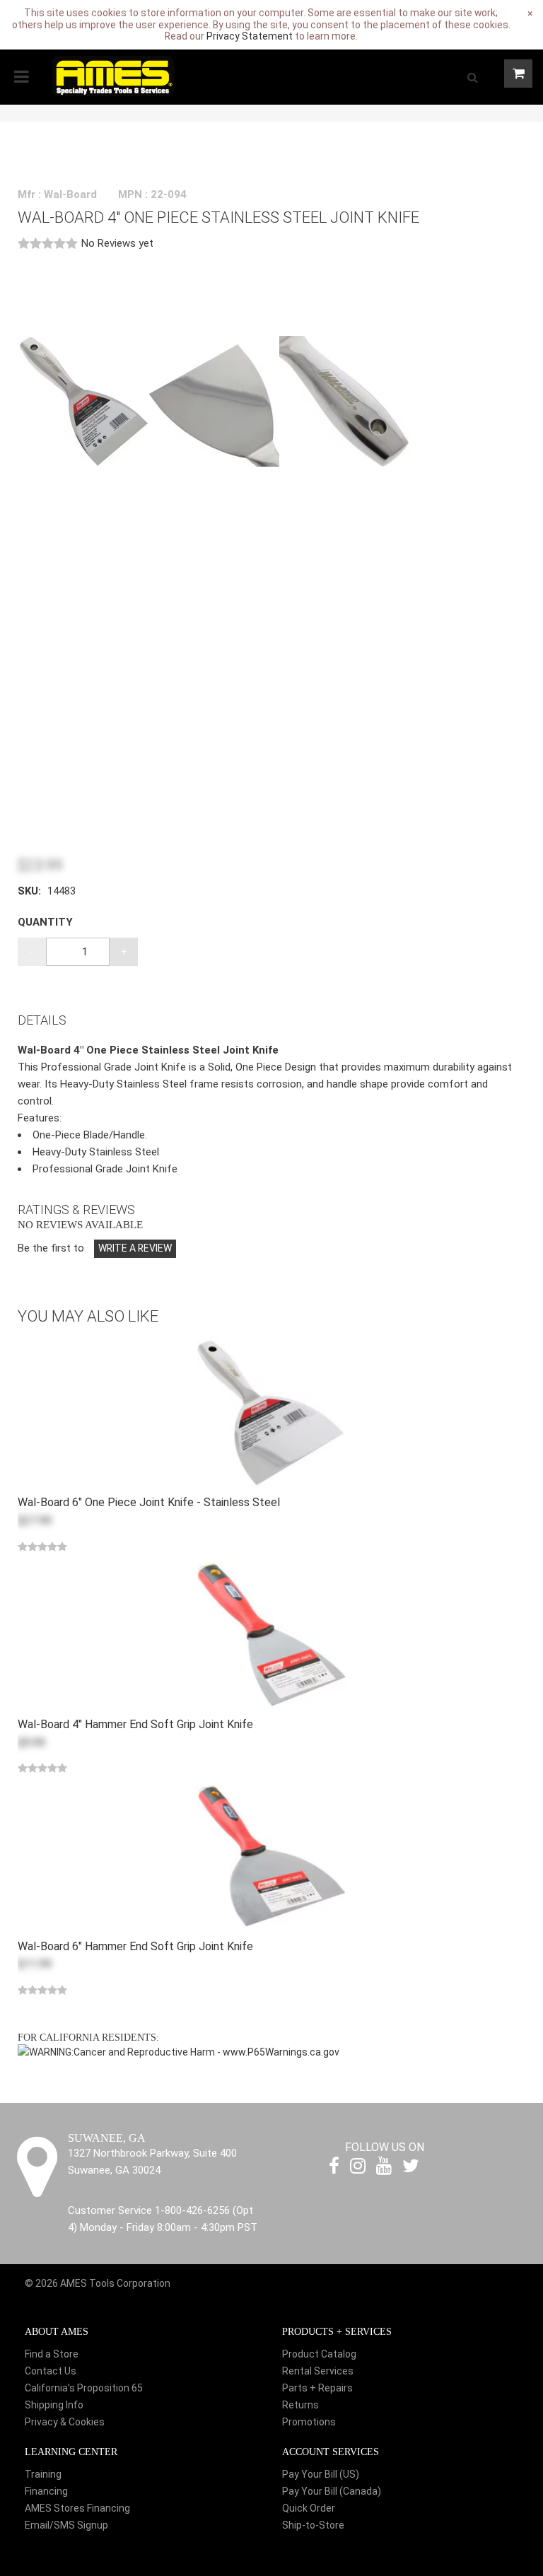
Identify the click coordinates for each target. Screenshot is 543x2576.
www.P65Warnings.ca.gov (281, 2052)
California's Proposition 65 (84, 2388)
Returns (300, 2405)
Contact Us (51, 2371)
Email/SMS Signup (66, 2525)
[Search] (472, 77)
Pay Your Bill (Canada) (332, 2491)
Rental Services (318, 2371)
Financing (46, 2491)
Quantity (45, 922)
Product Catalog (319, 2354)
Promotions (309, 2422)
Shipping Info (54, 2405)
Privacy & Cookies (65, 2422)
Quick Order (309, 2508)
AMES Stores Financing (77, 2508)
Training (43, 2474)
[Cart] (518, 74)
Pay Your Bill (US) (321, 2474)
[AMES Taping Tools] (113, 75)
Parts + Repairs (317, 2388)
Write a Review (135, 1248)
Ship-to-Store (313, 2525)
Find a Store (52, 2354)
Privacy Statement (250, 36)
